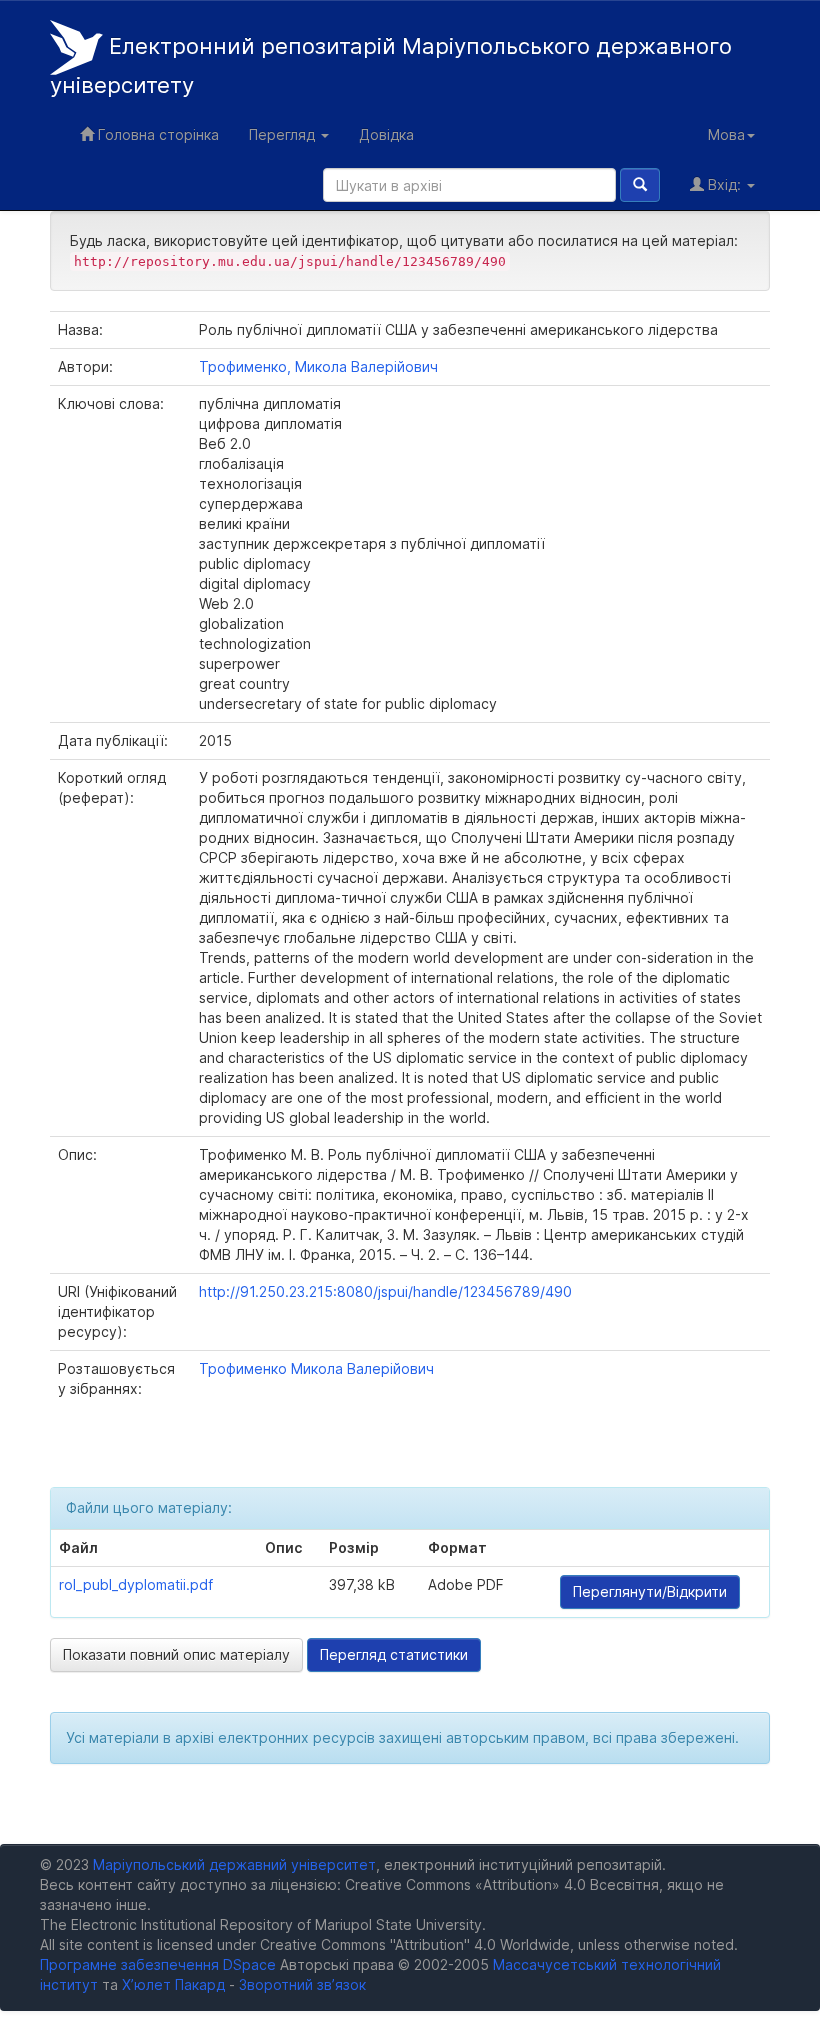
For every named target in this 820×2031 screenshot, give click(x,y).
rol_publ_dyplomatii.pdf (136, 1584)
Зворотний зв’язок (302, 1984)
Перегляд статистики (394, 1654)
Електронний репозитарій (391, 66)
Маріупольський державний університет (234, 1864)
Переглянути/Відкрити (650, 1591)
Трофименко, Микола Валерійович (318, 366)
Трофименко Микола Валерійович (316, 1368)
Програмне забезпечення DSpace (158, 1964)
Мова (726, 134)
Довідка (386, 134)
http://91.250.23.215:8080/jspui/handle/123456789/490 (385, 1291)
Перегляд (284, 134)
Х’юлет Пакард (173, 1984)
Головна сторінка (156, 134)
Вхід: (724, 184)
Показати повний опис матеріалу (176, 1654)
